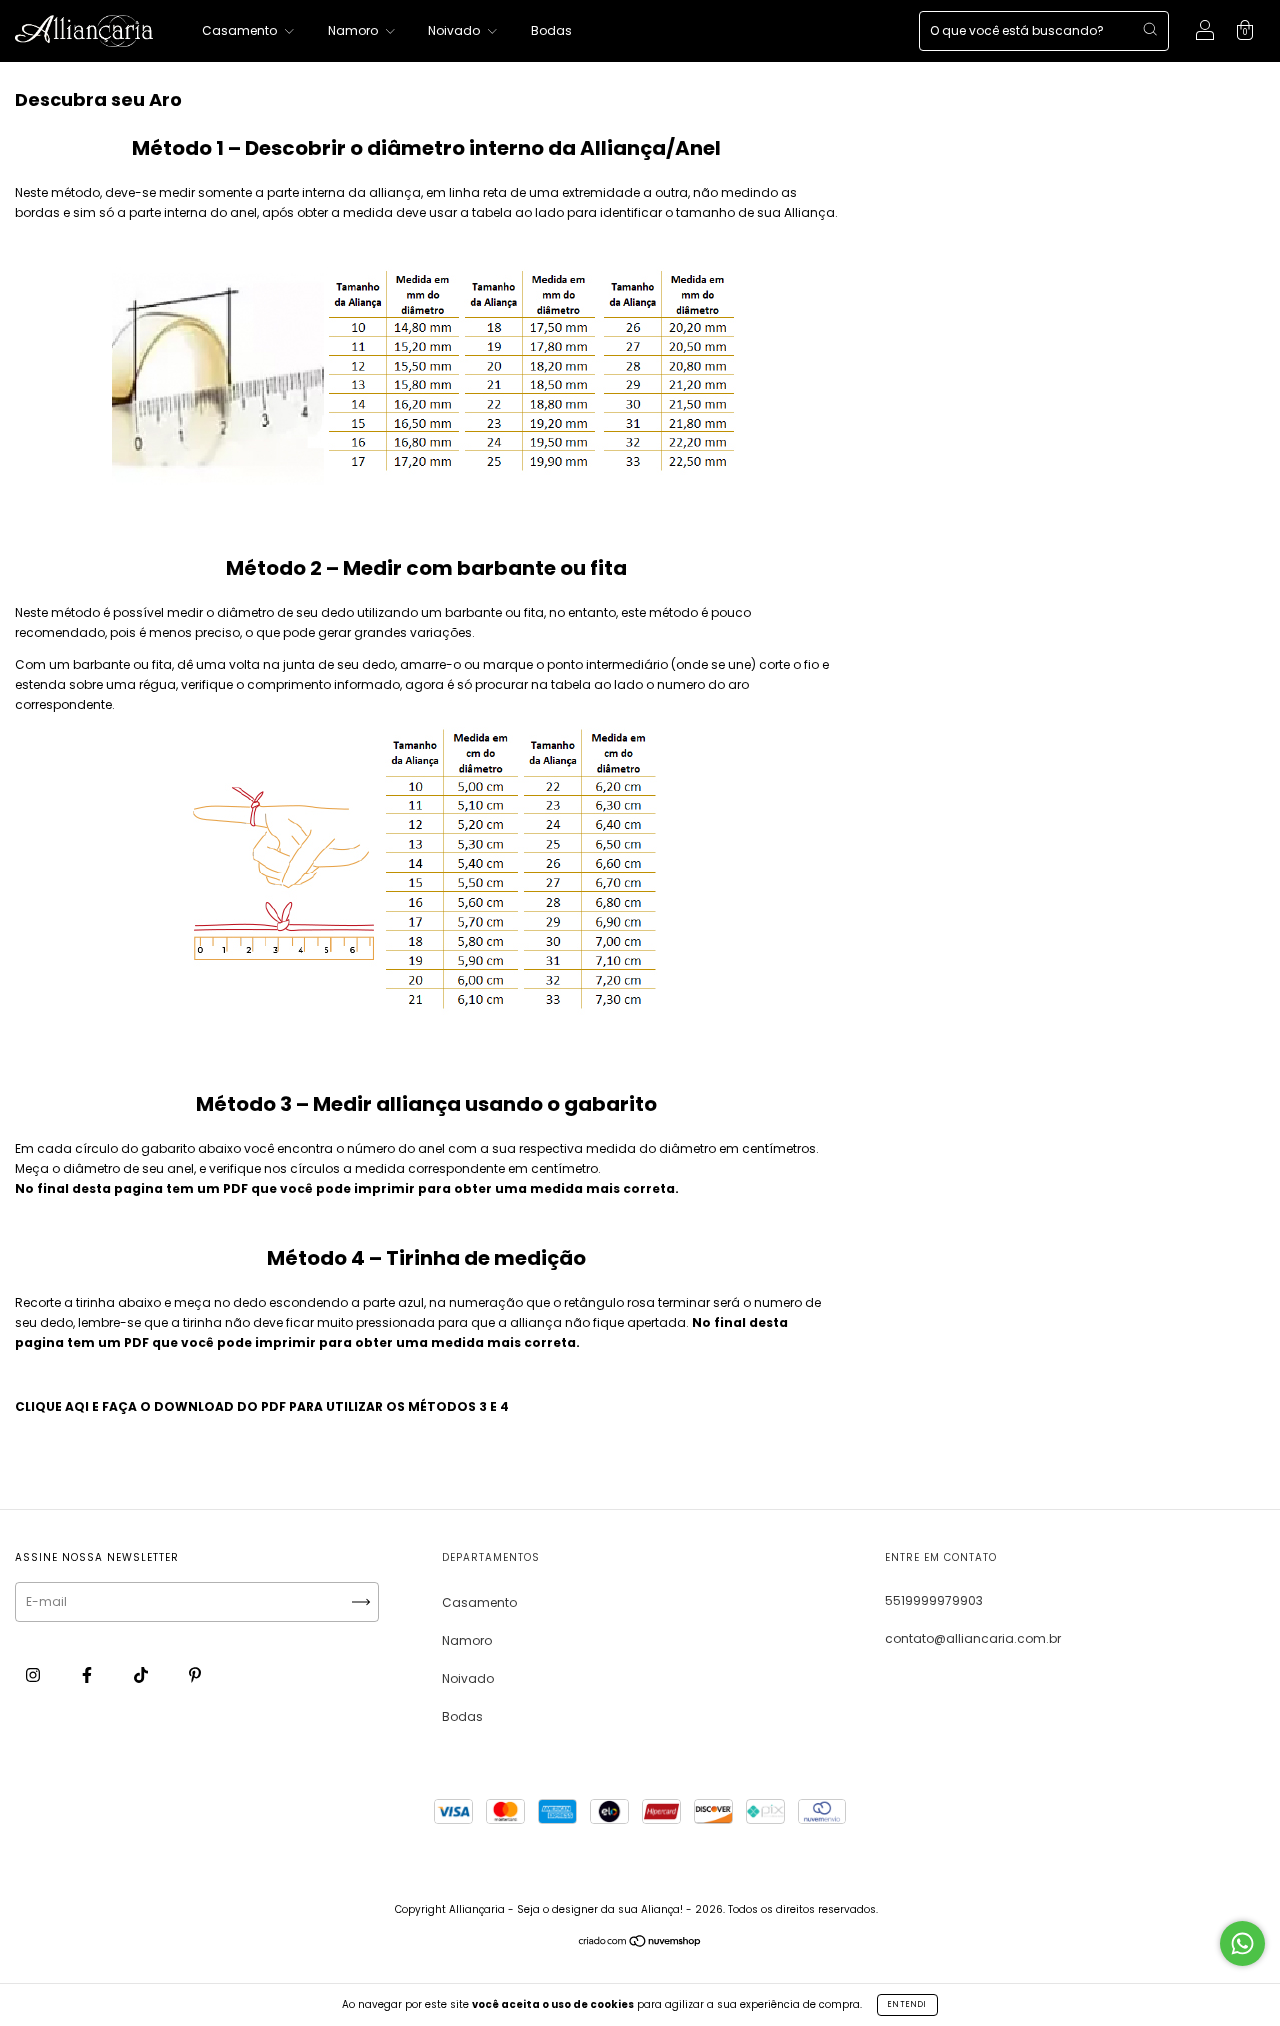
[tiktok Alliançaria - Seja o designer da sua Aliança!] (142, 1674)
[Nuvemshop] (640, 1943)
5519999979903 (934, 1600)
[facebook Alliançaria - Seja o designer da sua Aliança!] (88, 1674)
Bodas (551, 30)
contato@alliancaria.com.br (973, 1638)
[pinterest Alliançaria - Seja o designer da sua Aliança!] (195, 1674)
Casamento (241, 30)
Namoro (354, 30)
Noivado (455, 30)
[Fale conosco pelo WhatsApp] (1242, 1943)
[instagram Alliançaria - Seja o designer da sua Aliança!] (34, 1674)
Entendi (907, 2004)
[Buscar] (1150, 29)
